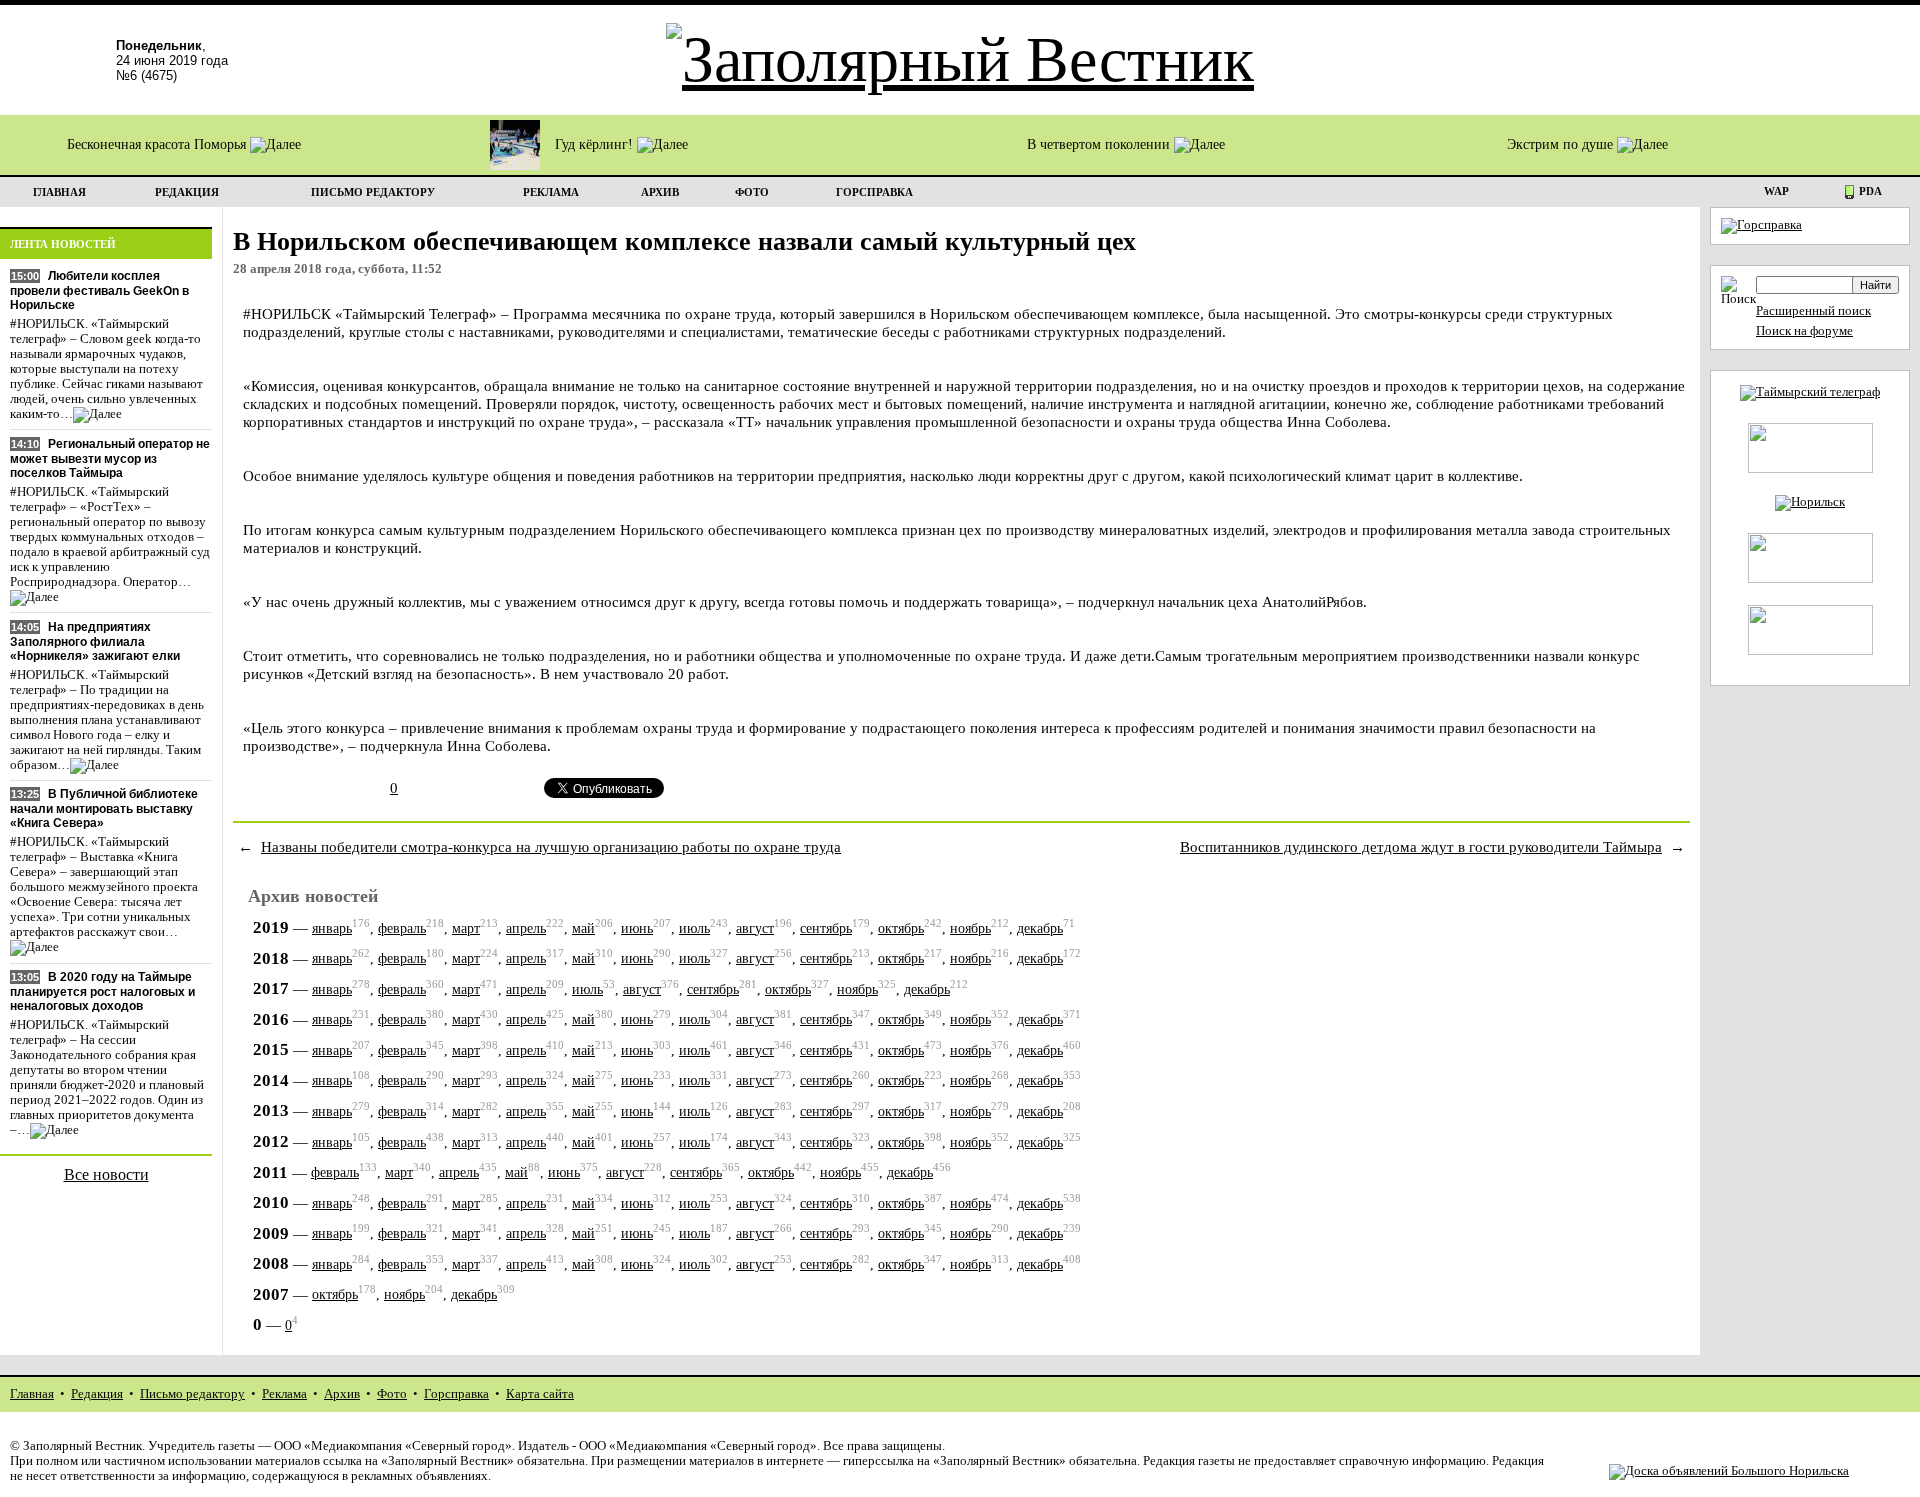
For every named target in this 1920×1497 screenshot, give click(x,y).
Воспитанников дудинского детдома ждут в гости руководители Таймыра (1421, 846)
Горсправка (456, 1394)
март (466, 928)
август (755, 928)
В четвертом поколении (1100, 144)
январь (332, 928)
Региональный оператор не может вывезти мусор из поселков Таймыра (110, 458)
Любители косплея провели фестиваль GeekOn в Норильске (99, 290)
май (583, 928)
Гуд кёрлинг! (596, 144)
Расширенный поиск (1813, 311)
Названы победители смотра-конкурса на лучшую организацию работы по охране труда (551, 846)
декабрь (1040, 928)
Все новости (106, 1174)
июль (694, 928)
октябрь (901, 928)
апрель (526, 928)
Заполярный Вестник (82, 1446)
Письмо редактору (192, 1394)
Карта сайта (540, 1394)
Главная (32, 1394)
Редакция (97, 1394)
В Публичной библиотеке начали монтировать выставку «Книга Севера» (104, 808)
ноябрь (970, 928)
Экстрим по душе (1562, 144)
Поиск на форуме (1804, 331)
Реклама (284, 1394)
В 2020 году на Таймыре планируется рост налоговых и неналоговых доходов (102, 991)
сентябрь (826, 928)
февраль (402, 928)
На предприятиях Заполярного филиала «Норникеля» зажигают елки (95, 641)
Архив (342, 1394)
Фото (392, 1394)
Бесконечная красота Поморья (158, 144)
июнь (637, 928)
